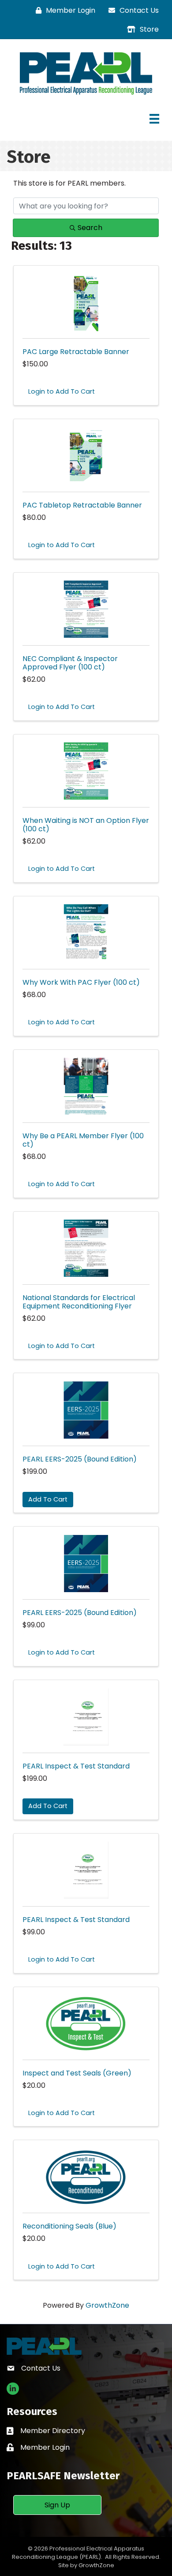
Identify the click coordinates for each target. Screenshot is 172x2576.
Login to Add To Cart (62, 391)
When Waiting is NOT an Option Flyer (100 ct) (86, 825)
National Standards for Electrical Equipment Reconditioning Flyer (79, 1302)
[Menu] (154, 119)
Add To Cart (48, 1499)
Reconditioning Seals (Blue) (69, 2226)
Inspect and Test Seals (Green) (77, 2073)
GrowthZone (107, 2305)
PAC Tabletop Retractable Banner (82, 505)
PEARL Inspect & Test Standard (76, 1766)
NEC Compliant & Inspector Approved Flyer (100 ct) (70, 663)
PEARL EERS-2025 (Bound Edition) (80, 1459)
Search (90, 228)
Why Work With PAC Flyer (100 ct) (81, 982)
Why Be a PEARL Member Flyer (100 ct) (83, 1140)
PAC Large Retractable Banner (76, 352)
